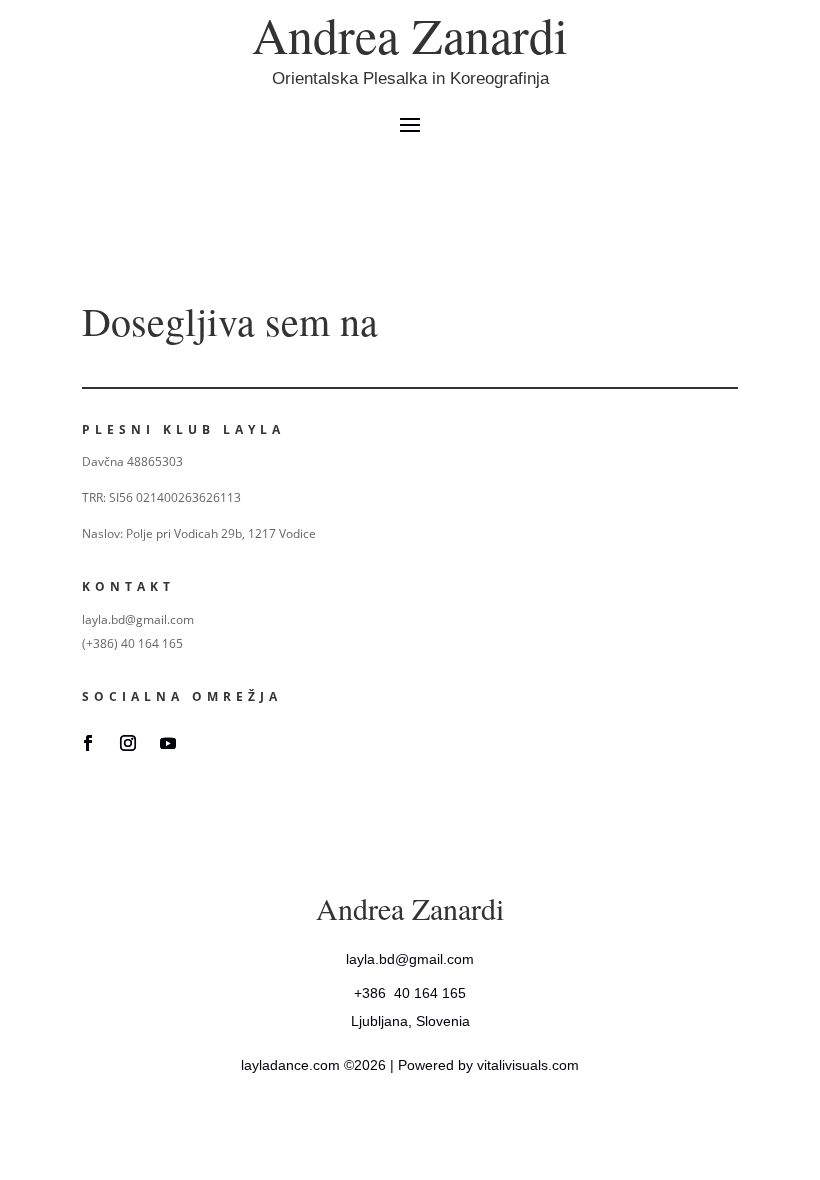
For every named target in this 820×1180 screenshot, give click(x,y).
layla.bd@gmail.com (410, 959)
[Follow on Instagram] (128, 743)
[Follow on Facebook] (88, 743)
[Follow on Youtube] (168, 743)
